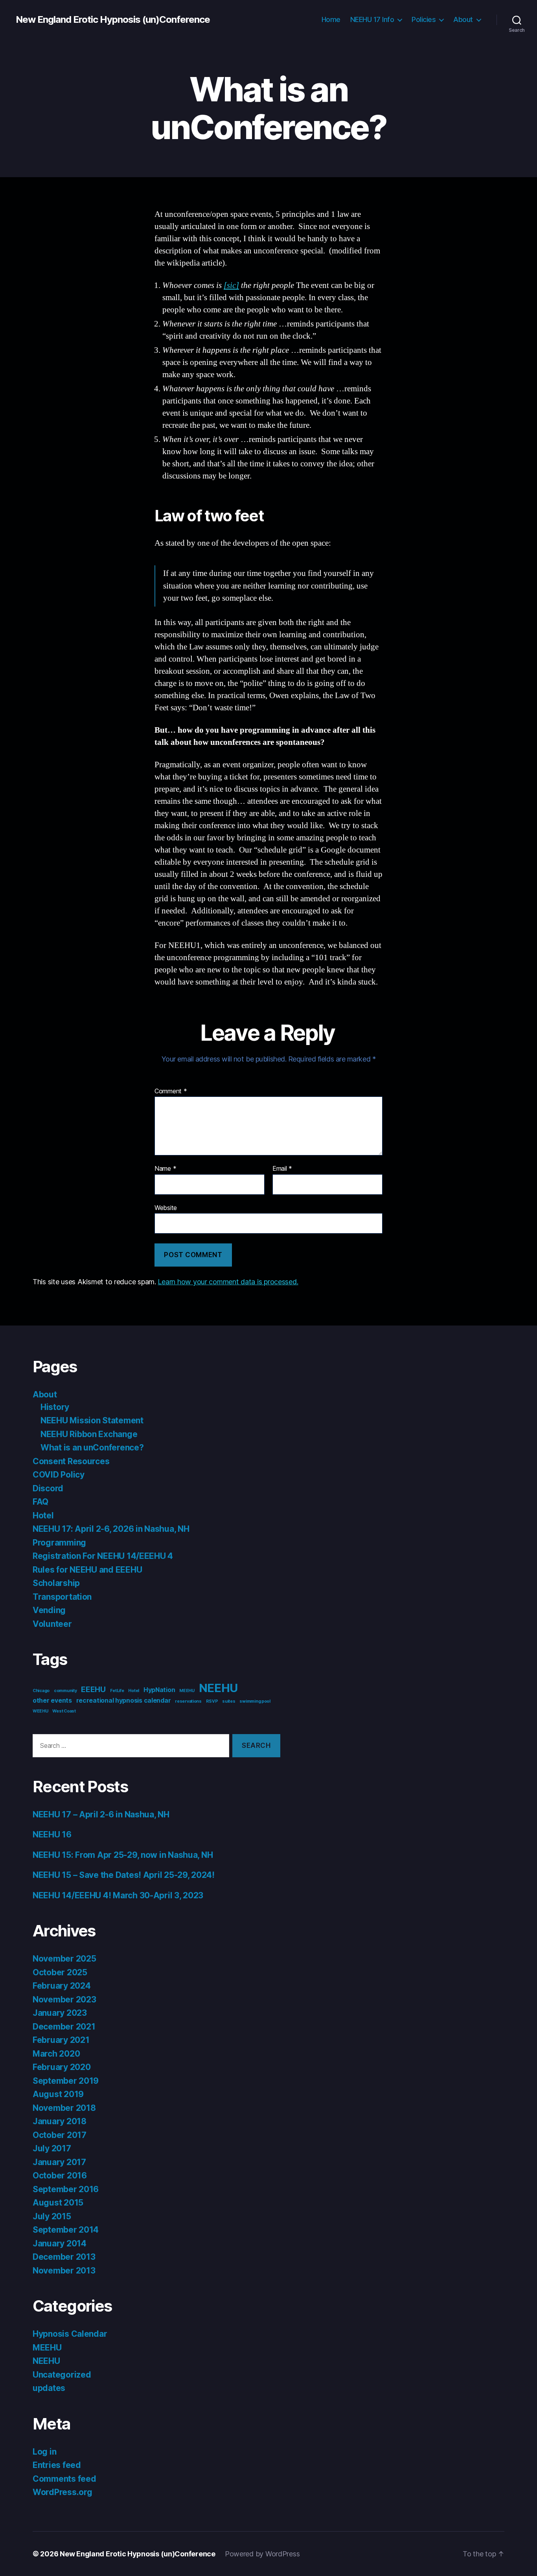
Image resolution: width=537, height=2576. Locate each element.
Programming (59, 1543)
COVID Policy (59, 1475)
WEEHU (40, 1711)
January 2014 (60, 2243)
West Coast (64, 1711)
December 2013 (64, 2257)
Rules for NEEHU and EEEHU (87, 1570)
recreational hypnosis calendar (124, 1701)
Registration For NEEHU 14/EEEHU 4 (103, 1556)
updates (49, 2388)
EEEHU (93, 1689)
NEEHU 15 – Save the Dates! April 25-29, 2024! (124, 1875)
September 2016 (66, 2189)
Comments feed (64, 2479)
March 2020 (56, 2054)
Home (331, 19)
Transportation (62, 1597)
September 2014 (66, 2230)
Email (282, 1169)
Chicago (41, 1691)
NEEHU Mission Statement (92, 1420)
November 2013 (64, 2271)
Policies (424, 19)
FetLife (117, 1691)
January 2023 (60, 2013)
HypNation (159, 1690)
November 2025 (64, 1959)
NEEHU (219, 1688)
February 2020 (62, 2067)
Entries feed (57, 2465)
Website (166, 1207)
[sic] (231, 285)
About (463, 19)
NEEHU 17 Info (372, 19)
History (55, 1407)
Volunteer (52, 1624)
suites (229, 1701)
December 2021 (64, 2027)
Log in (44, 2452)
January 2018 (60, 2121)
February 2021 (61, 2040)
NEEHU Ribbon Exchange (89, 1434)
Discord (48, 1488)
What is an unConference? (92, 1448)
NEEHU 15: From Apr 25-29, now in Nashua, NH (123, 1855)
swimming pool (255, 1701)
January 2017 (59, 2162)
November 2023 (64, 1999)
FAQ (40, 1502)
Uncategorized (62, 2375)
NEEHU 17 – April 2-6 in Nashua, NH (101, 1814)
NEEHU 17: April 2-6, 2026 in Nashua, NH (111, 1529)
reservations (188, 1701)
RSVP (212, 1701)
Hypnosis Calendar (70, 2334)
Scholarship (56, 1583)
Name (165, 1169)
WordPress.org (63, 2492)
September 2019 (66, 2081)
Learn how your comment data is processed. (228, 1282)
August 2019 (58, 2094)
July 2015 (52, 2216)
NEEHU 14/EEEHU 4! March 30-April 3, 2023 (118, 1895)
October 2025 (60, 1972)
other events (52, 1701)
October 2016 (60, 2175)
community (65, 1691)
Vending (49, 1610)
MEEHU (187, 1691)
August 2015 (58, 2203)
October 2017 (60, 2135)
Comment (171, 1091)
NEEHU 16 (52, 1834)
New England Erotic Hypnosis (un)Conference (113, 20)
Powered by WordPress (262, 2554)
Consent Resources (71, 1461)
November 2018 (64, 2108)
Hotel (43, 1515)
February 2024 (62, 1986)
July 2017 (52, 2148)
